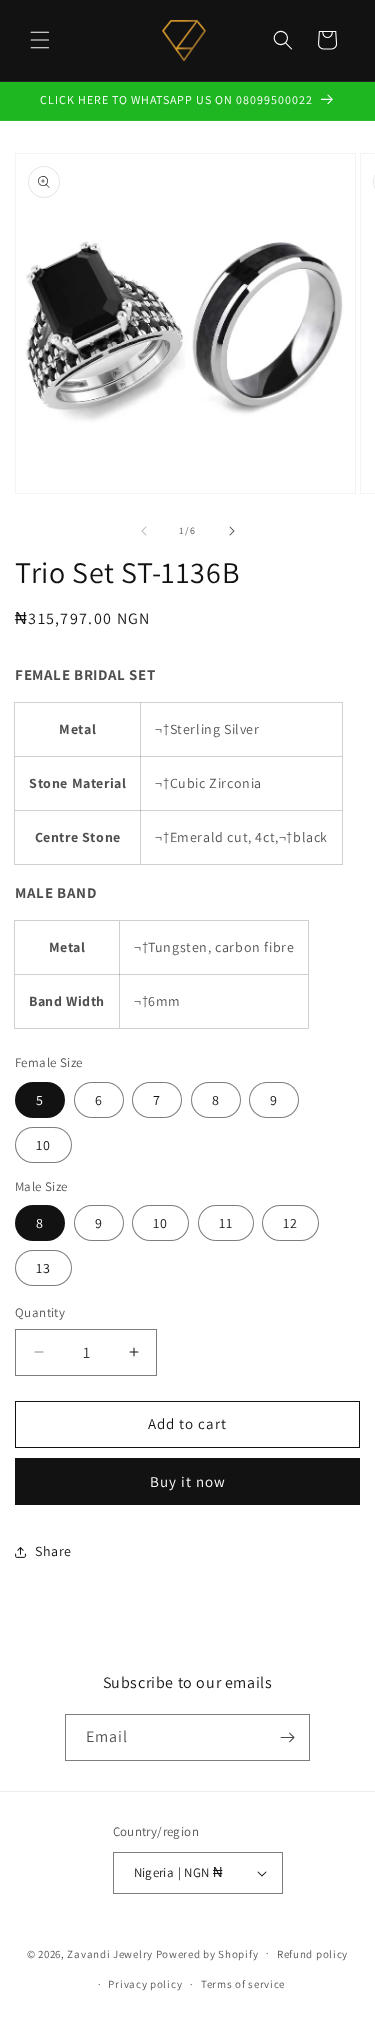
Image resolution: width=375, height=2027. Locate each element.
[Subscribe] (287, 1737)
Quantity (40, 1312)
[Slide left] (144, 531)
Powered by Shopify (207, 1953)
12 (290, 1223)
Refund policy (312, 1954)
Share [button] (53, 1551)
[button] (40, 40)
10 (43, 1145)
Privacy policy (145, 1984)
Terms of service (243, 1984)
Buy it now (188, 1481)
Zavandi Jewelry (110, 1953)
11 (226, 1223)
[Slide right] (232, 531)
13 (43, 1268)
